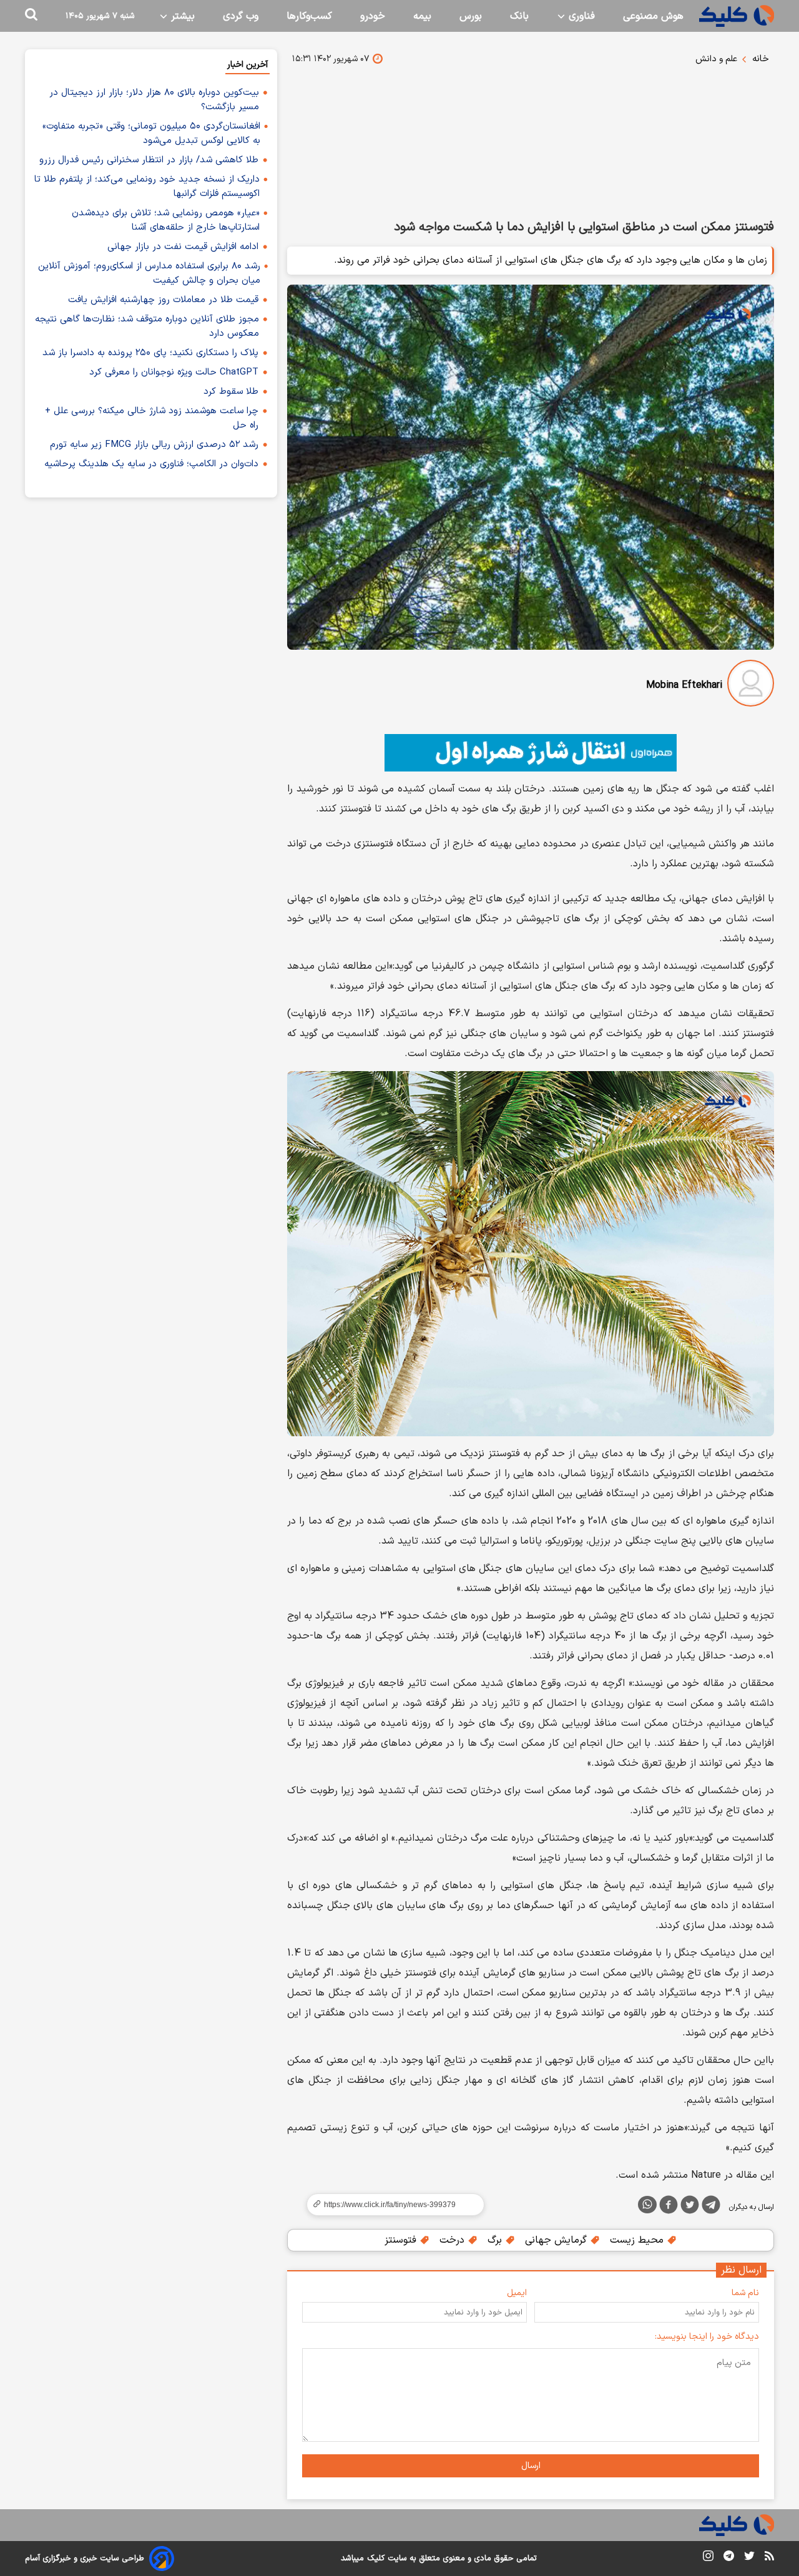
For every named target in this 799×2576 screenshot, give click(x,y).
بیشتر (181, 16)
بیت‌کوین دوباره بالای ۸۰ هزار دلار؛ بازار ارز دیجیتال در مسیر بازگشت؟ (154, 100)
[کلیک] (737, 16)
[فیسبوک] (669, 2207)
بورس (471, 16)
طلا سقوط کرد (231, 392)
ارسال (531, 2466)
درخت (453, 2240)
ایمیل (517, 2293)
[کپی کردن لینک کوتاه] (390, 2205)
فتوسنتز (402, 2240)
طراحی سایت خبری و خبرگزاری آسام (85, 2559)
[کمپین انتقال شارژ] (531, 753)
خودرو (373, 16)
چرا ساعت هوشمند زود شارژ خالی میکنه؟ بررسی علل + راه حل (152, 418)
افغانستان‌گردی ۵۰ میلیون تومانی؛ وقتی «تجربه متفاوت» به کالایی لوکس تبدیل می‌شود (151, 134)
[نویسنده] (751, 686)
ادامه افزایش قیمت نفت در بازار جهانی (183, 247)
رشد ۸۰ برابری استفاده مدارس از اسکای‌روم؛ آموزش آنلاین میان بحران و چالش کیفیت (149, 273)
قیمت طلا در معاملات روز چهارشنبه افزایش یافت (163, 300)
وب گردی (241, 16)
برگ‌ (496, 2240)
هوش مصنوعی (653, 16)
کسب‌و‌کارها (309, 16)
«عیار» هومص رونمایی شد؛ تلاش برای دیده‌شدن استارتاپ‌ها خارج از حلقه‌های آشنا (166, 220)
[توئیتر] (690, 2207)
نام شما (745, 2293)
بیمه (422, 16)
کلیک (376, 2559)
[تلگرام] (711, 2207)
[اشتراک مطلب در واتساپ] (647, 2205)
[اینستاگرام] (708, 2558)
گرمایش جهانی (557, 2240)
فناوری (580, 16)
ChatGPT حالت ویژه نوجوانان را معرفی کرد (174, 372)
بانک (519, 16)
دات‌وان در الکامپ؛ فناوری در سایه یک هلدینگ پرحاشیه (151, 464)
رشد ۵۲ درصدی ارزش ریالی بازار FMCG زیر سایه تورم (154, 445)
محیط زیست (638, 2240)
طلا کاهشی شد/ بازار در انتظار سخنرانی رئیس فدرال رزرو (149, 160)
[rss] (769, 2558)
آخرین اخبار (248, 65)
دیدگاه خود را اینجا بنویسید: (707, 2337)
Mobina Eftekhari (684, 685)
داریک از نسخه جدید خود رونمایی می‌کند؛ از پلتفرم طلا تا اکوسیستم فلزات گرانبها (147, 187)
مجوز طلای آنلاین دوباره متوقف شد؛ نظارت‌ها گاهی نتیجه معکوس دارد (147, 326)
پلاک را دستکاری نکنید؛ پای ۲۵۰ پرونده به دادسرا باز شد (150, 353)
